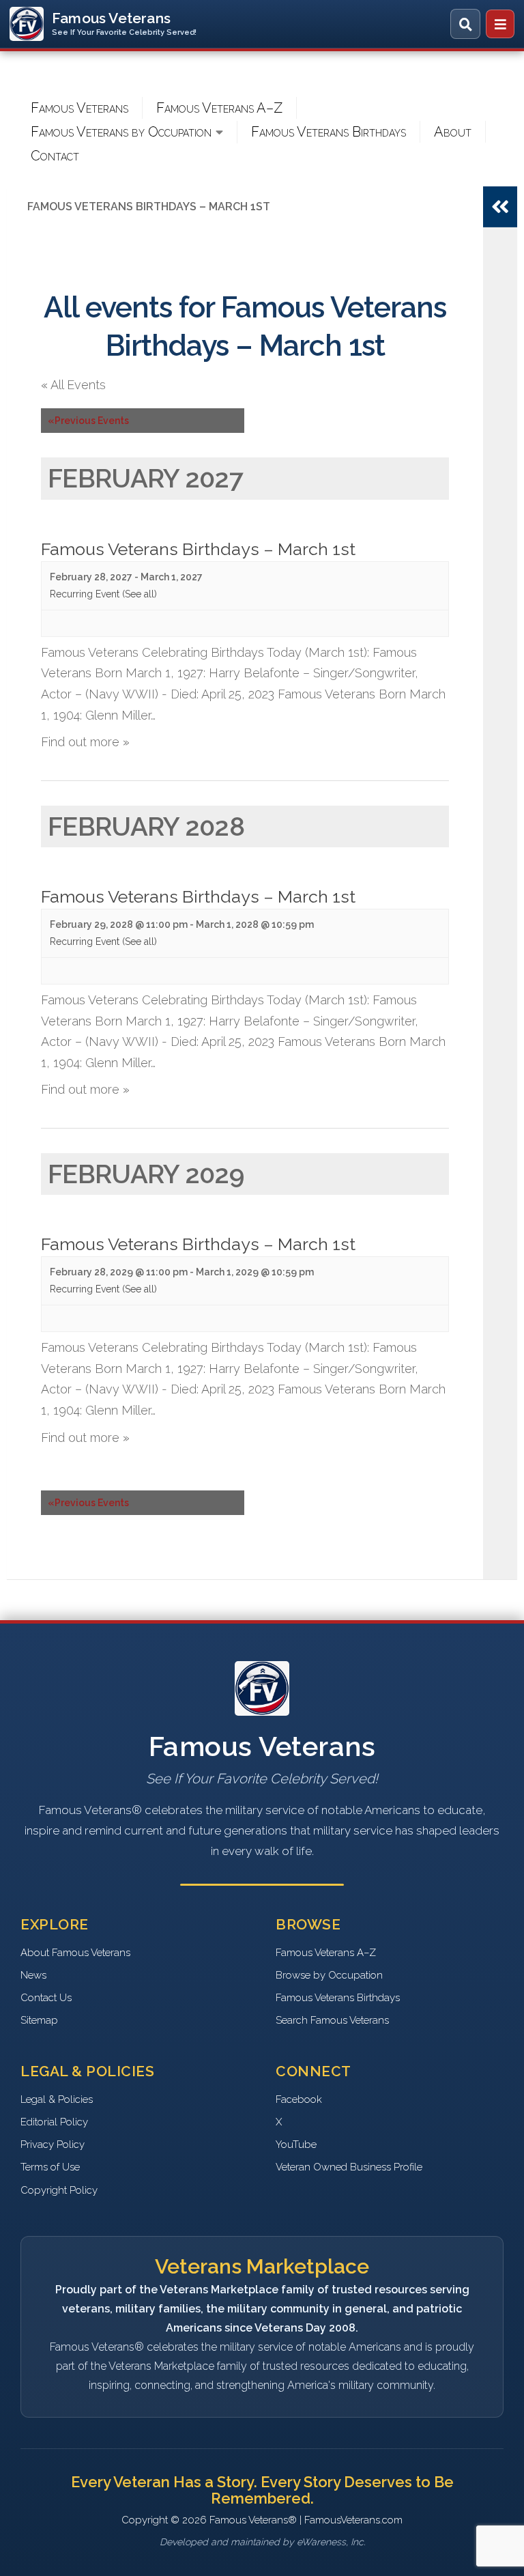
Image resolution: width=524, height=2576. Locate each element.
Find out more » (85, 742)
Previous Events (88, 421)
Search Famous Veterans (332, 2020)
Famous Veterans (79, 108)
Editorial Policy (54, 2122)
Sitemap (39, 2020)
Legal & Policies (57, 2099)
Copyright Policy (59, 2190)
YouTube (296, 2145)
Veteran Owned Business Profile (349, 2167)
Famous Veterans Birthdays (329, 132)
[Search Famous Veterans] (465, 24)
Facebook (299, 2099)
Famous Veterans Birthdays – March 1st (198, 549)
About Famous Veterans (75, 1953)
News (33, 1975)
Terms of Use (50, 2167)
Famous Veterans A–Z (219, 108)
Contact (55, 156)
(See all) (140, 594)
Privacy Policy (53, 2145)
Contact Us (46, 1998)
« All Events (73, 385)
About (453, 132)
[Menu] (500, 24)
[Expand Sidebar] (500, 207)
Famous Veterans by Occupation (121, 132)
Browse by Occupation (329, 1975)
